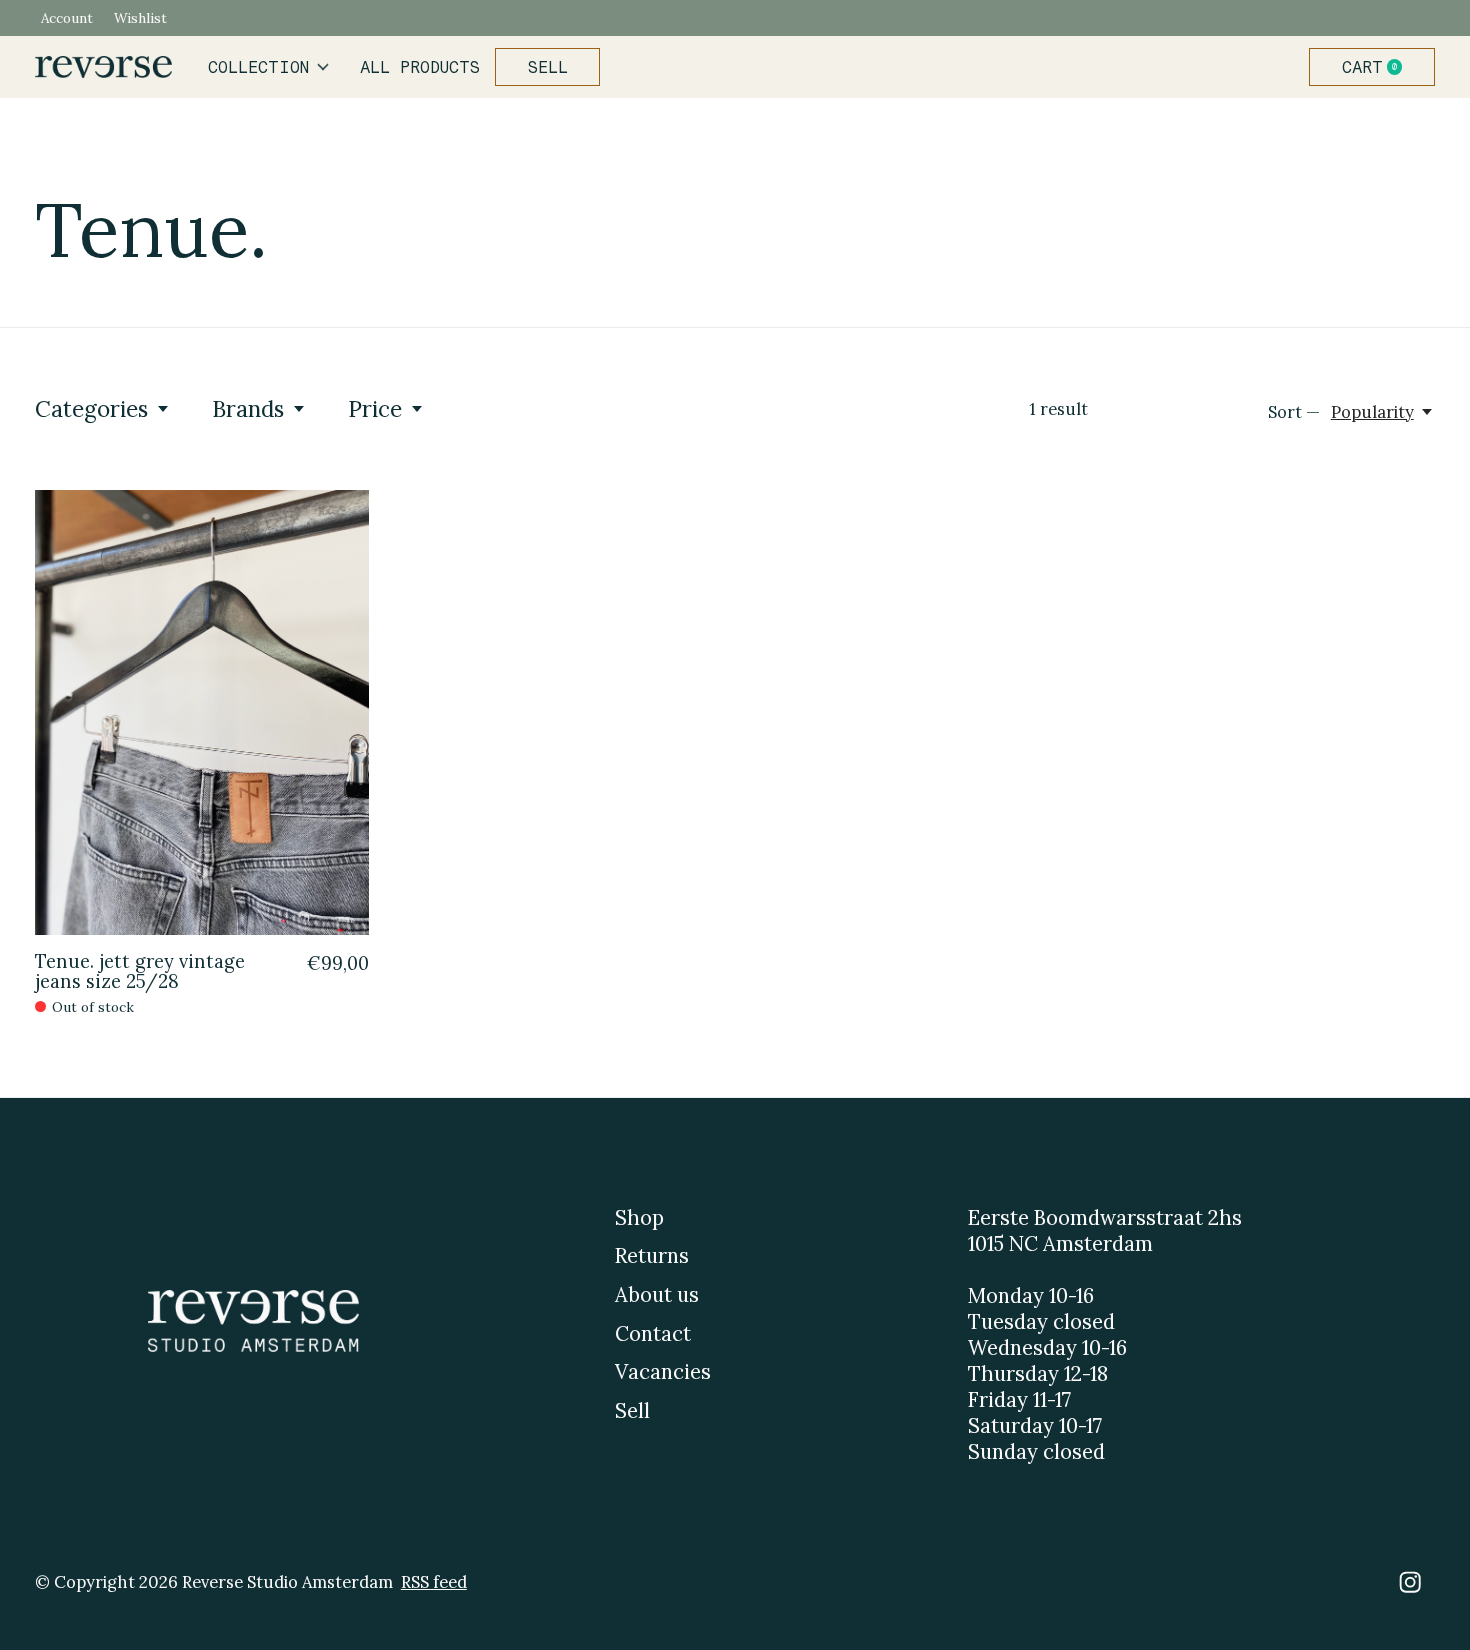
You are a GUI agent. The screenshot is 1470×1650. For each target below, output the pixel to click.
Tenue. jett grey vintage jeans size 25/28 (140, 971)
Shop (639, 1218)
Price (375, 408)
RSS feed (434, 1582)
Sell (548, 67)
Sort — (1294, 412)
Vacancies (663, 1372)
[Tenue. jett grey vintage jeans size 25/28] (202, 712)
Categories (91, 408)
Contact (653, 1334)
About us (657, 1295)
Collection (258, 67)
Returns (652, 1256)
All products (420, 67)
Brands (248, 408)
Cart (1380, 67)
